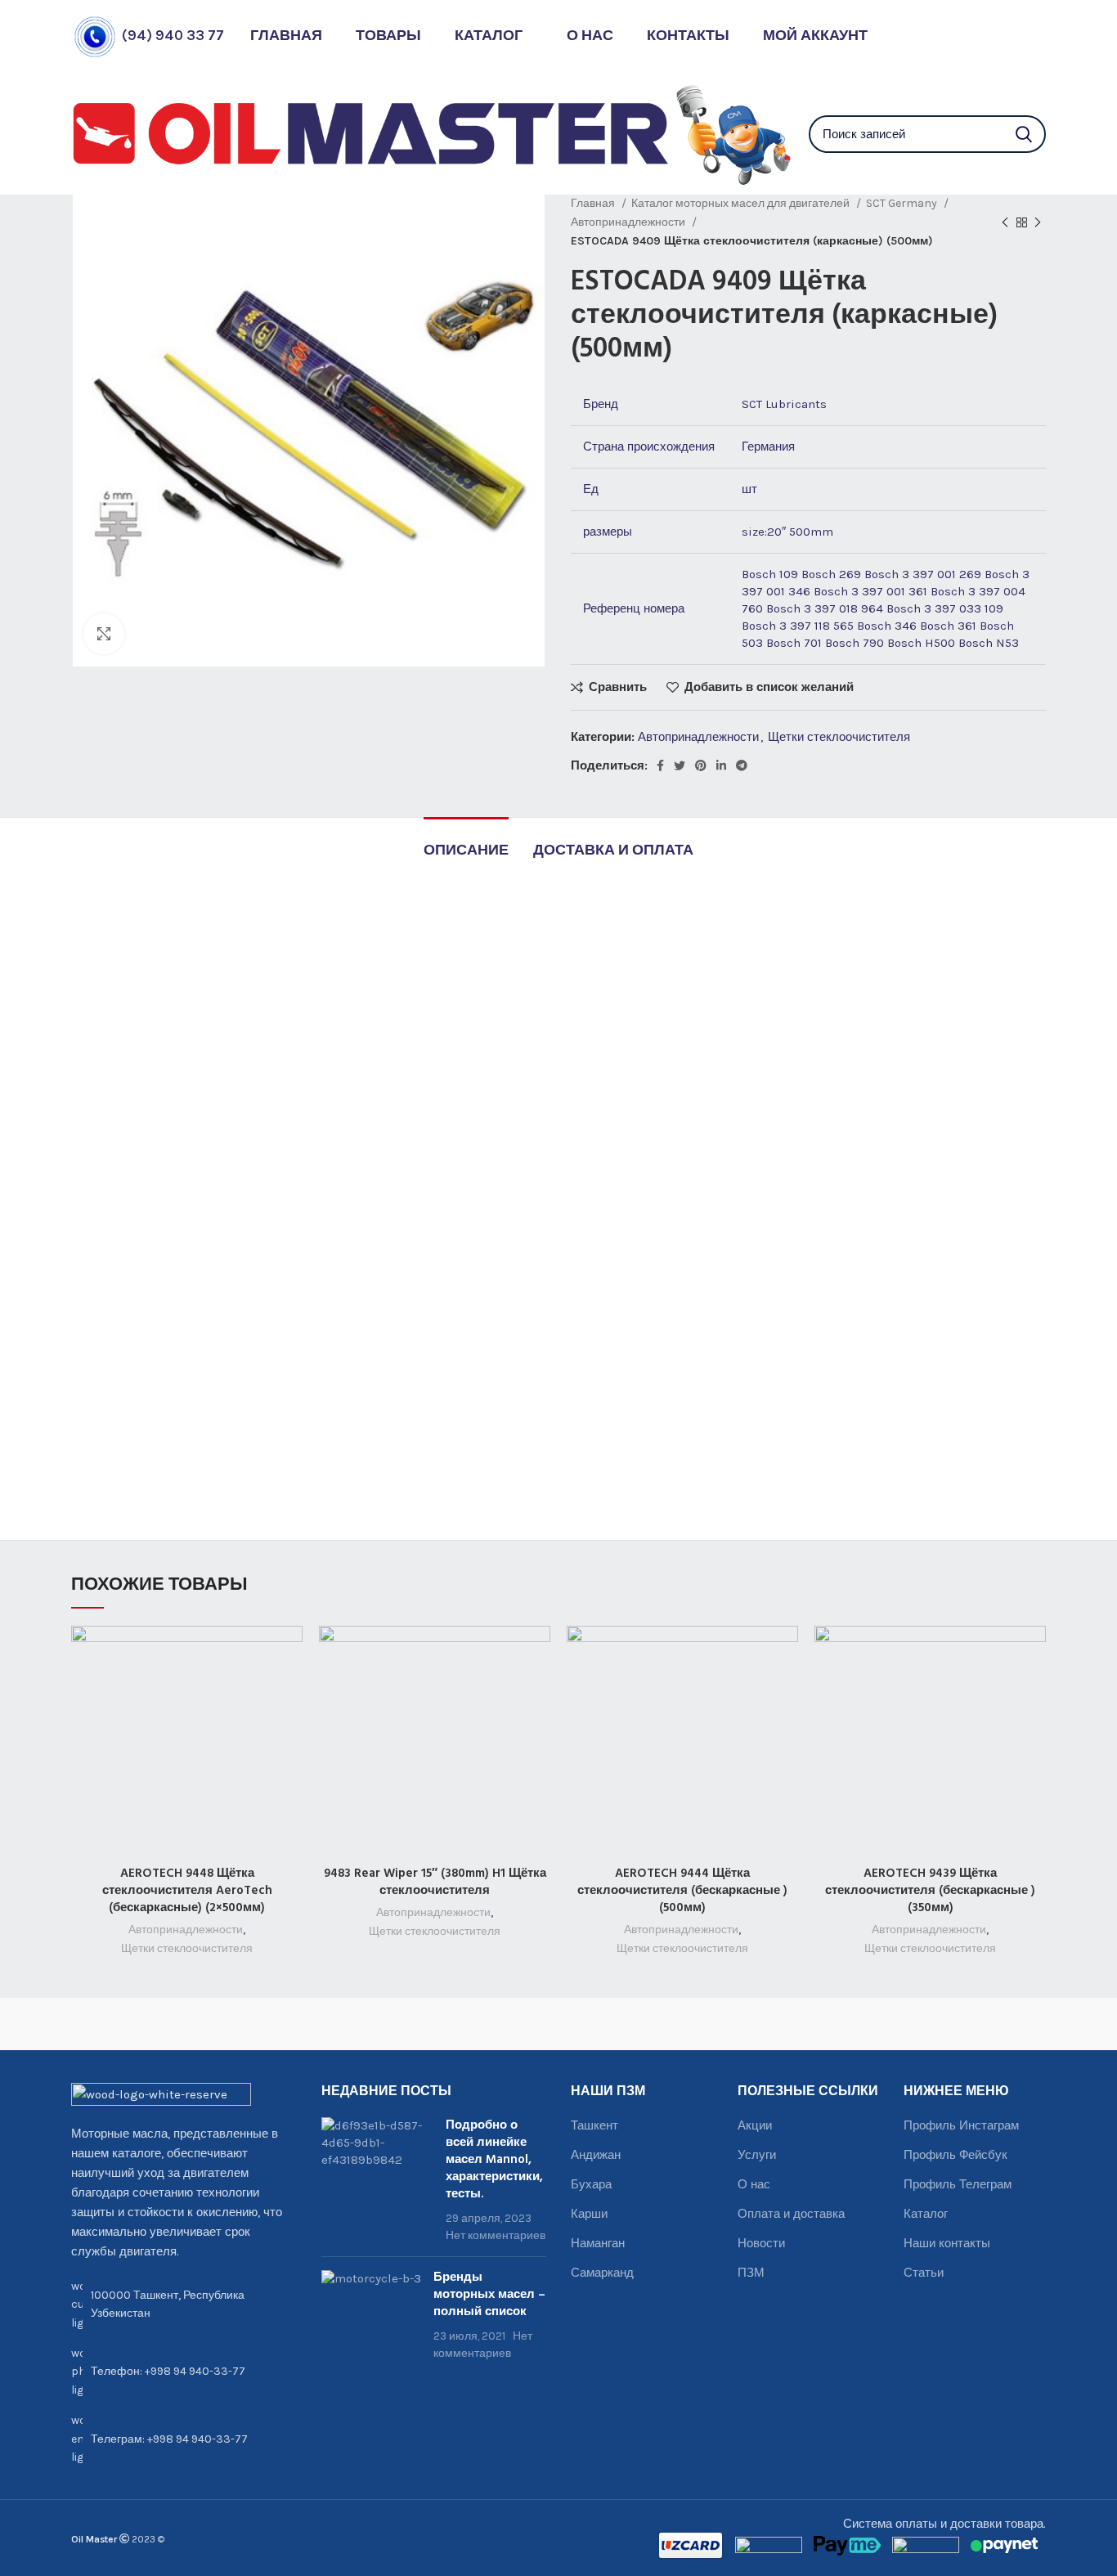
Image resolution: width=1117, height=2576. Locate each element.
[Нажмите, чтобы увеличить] (104, 634)
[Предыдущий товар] (1005, 222)
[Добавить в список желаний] (290, 1726)
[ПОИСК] (1024, 134)
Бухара (591, 2184)
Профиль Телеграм (958, 2184)
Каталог (926, 2214)
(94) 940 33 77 (173, 35)
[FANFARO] (863, 2024)
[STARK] (376, 2024)
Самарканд (602, 2273)
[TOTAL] (254, 2024)
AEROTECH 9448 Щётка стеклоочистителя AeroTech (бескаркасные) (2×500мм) (187, 1891)
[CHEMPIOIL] (985, 2024)
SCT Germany (903, 203)
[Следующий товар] (1038, 222)
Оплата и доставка (791, 2214)
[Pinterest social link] (701, 765)
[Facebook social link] (660, 765)
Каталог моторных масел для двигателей (742, 203)
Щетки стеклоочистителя (839, 737)
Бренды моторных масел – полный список (489, 2295)
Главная (594, 203)
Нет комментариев (496, 2235)
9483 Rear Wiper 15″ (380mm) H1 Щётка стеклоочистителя (435, 1882)
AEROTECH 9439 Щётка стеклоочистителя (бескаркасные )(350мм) (930, 1891)
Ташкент (594, 2125)
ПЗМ (751, 2273)
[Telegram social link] (742, 765)
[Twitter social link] (680, 765)
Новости (761, 2243)
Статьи (924, 2273)
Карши (589, 2214)
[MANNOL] (619, 2024)
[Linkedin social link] (721, 765)
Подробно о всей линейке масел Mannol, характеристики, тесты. (494, 2160)
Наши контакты (947, 2243)
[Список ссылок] (184, 2372)
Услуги (757, 2155)
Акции (755, 2125)
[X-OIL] (132, 2024)
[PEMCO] (498, 2024)
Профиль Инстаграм (961, 2125)
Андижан (596, 2155)
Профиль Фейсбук (956, 2155)
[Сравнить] (290, 1652)
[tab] (466, 843)
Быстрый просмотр (290, 1689)
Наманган (598, 2243)
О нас (754, 2184)
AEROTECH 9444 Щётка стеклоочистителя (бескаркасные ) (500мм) (682, 1891)
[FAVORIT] (741, 2024)
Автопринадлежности (629, 222)
